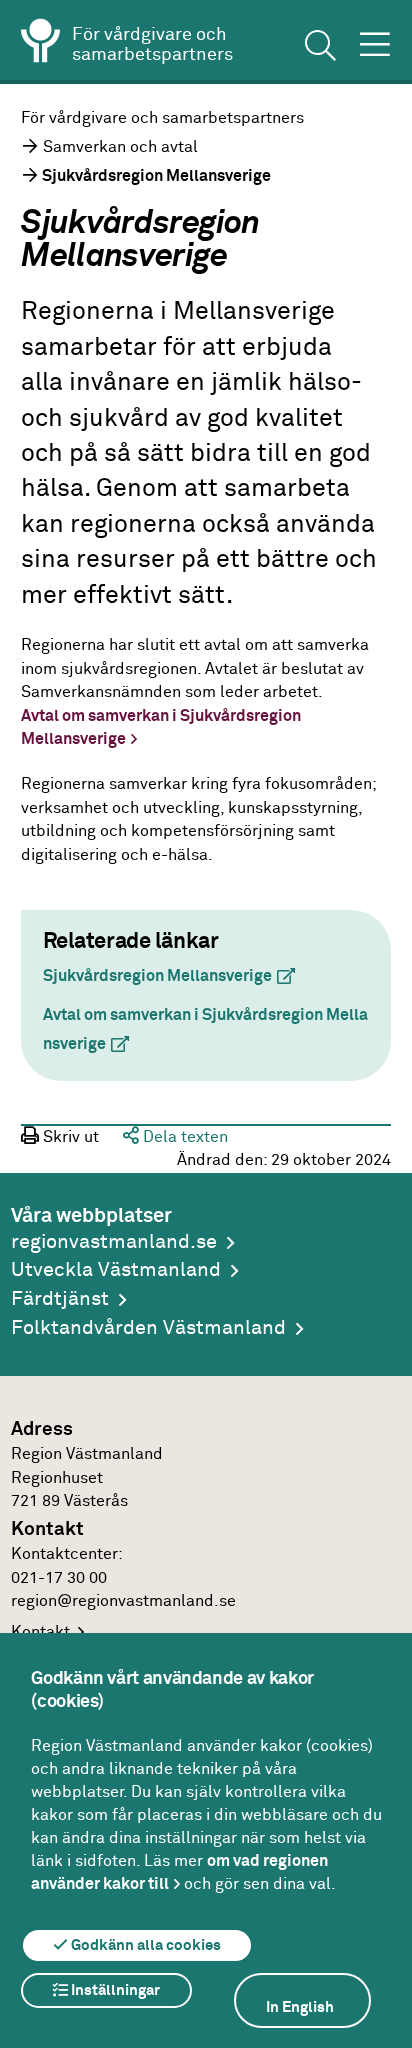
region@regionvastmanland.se (123, 1601)
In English (300, 2007)
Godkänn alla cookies (144, 1945)
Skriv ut (69, 1137)
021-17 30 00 (59, 1578)
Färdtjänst (60, 1299)
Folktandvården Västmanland (148, 1328)
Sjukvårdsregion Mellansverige (177, 976)
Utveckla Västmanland (116, 1270)
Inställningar (114, 1990)
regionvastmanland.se (114, 1242)
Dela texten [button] (183, 1137)
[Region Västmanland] (41, 44)
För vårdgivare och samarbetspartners (162, 118)
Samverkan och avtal (120, 147)
